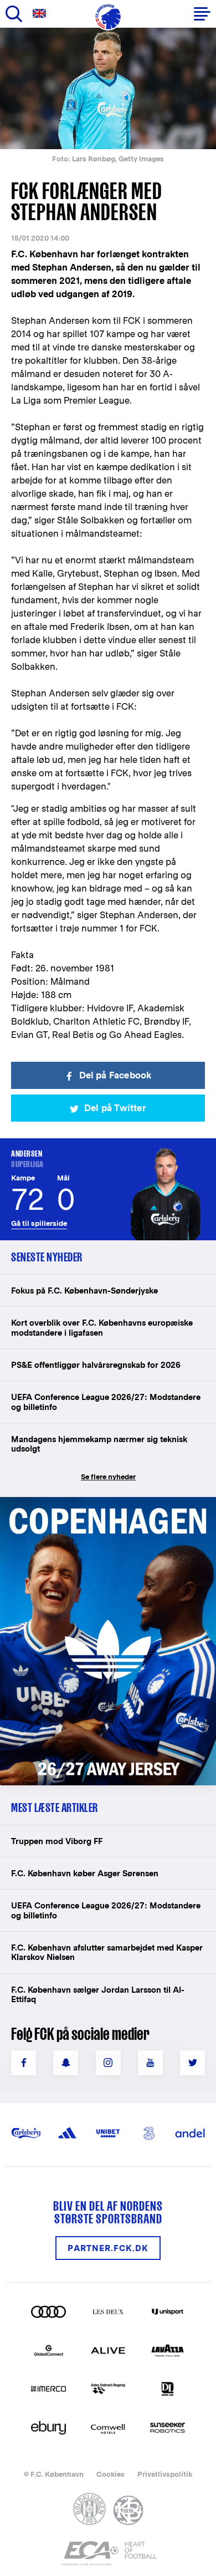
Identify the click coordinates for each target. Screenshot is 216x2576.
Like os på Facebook (24, 2063)
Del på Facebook (115, 1075)
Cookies (110, 2474)
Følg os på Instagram (108, 2063)
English (42, 14)
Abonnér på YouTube (150, 2063)
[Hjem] (108, 17)
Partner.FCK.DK (108, 2248)
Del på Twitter (115, 1108)
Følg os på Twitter (192, 2063)
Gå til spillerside (39, 1223)
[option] (108, 88)
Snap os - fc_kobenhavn (66, 2063)
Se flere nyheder (108, 1477)
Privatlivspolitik (165, 2474)
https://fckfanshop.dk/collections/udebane (103, 1503)
